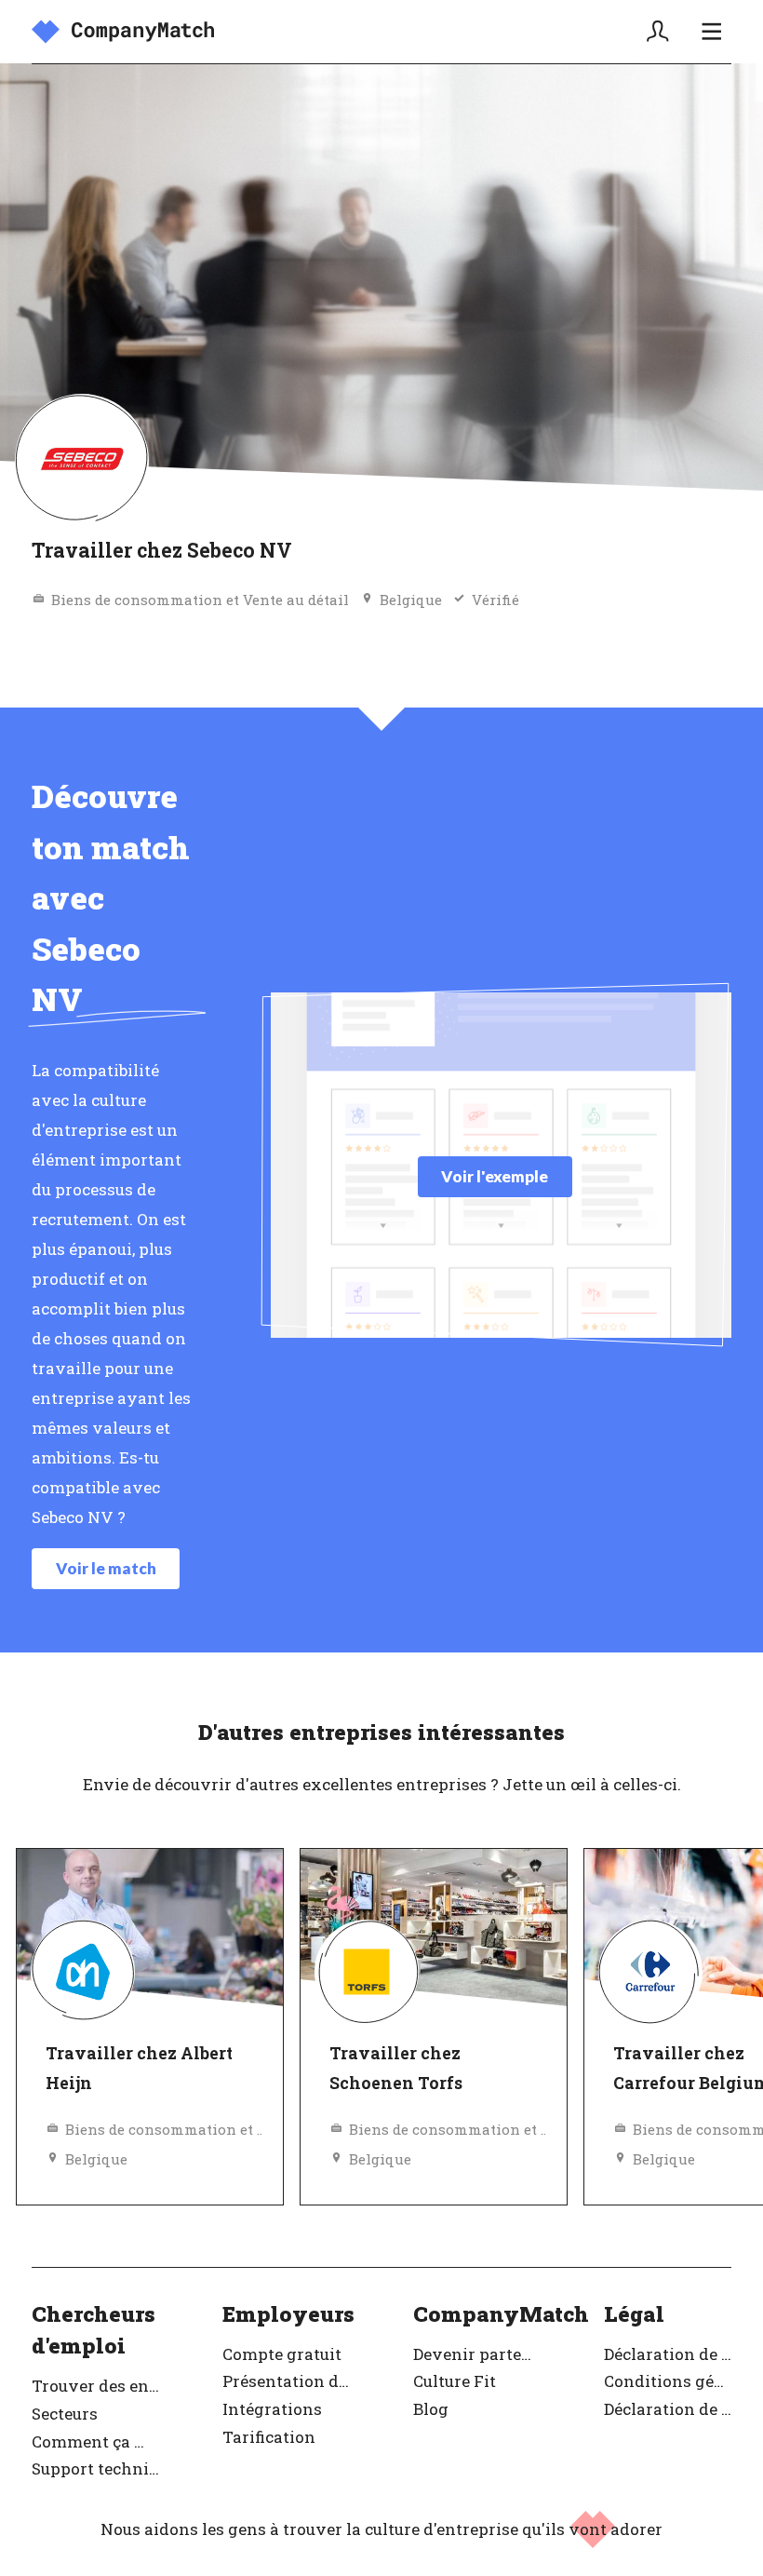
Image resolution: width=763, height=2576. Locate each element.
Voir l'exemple (495, 1176)
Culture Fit (455, 2381)
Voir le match (106, 1568)
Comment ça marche (95, 2441)
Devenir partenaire (477, 2354)
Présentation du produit (286, 2381)
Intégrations (272, 2409)
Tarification (269, 2437)
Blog (431, 2409)
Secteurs (65, 2414)
